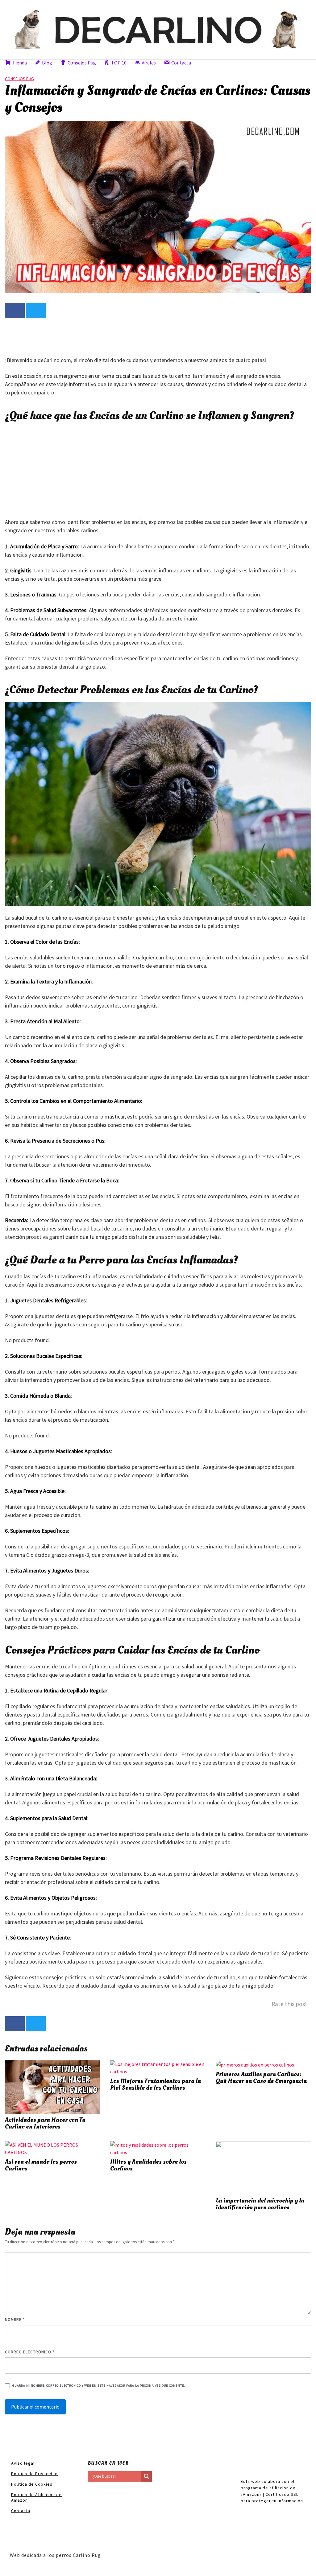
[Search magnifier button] (147, 2476)
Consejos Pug (19, 79)
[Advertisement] (117, 336)
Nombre (15, 2320)
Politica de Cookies (32, 2484)
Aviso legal (23, 2463)
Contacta (21, 2511)
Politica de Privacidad (34, 2474)
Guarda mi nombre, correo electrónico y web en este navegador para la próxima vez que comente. (99, 2386)
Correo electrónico (30, 2352)
